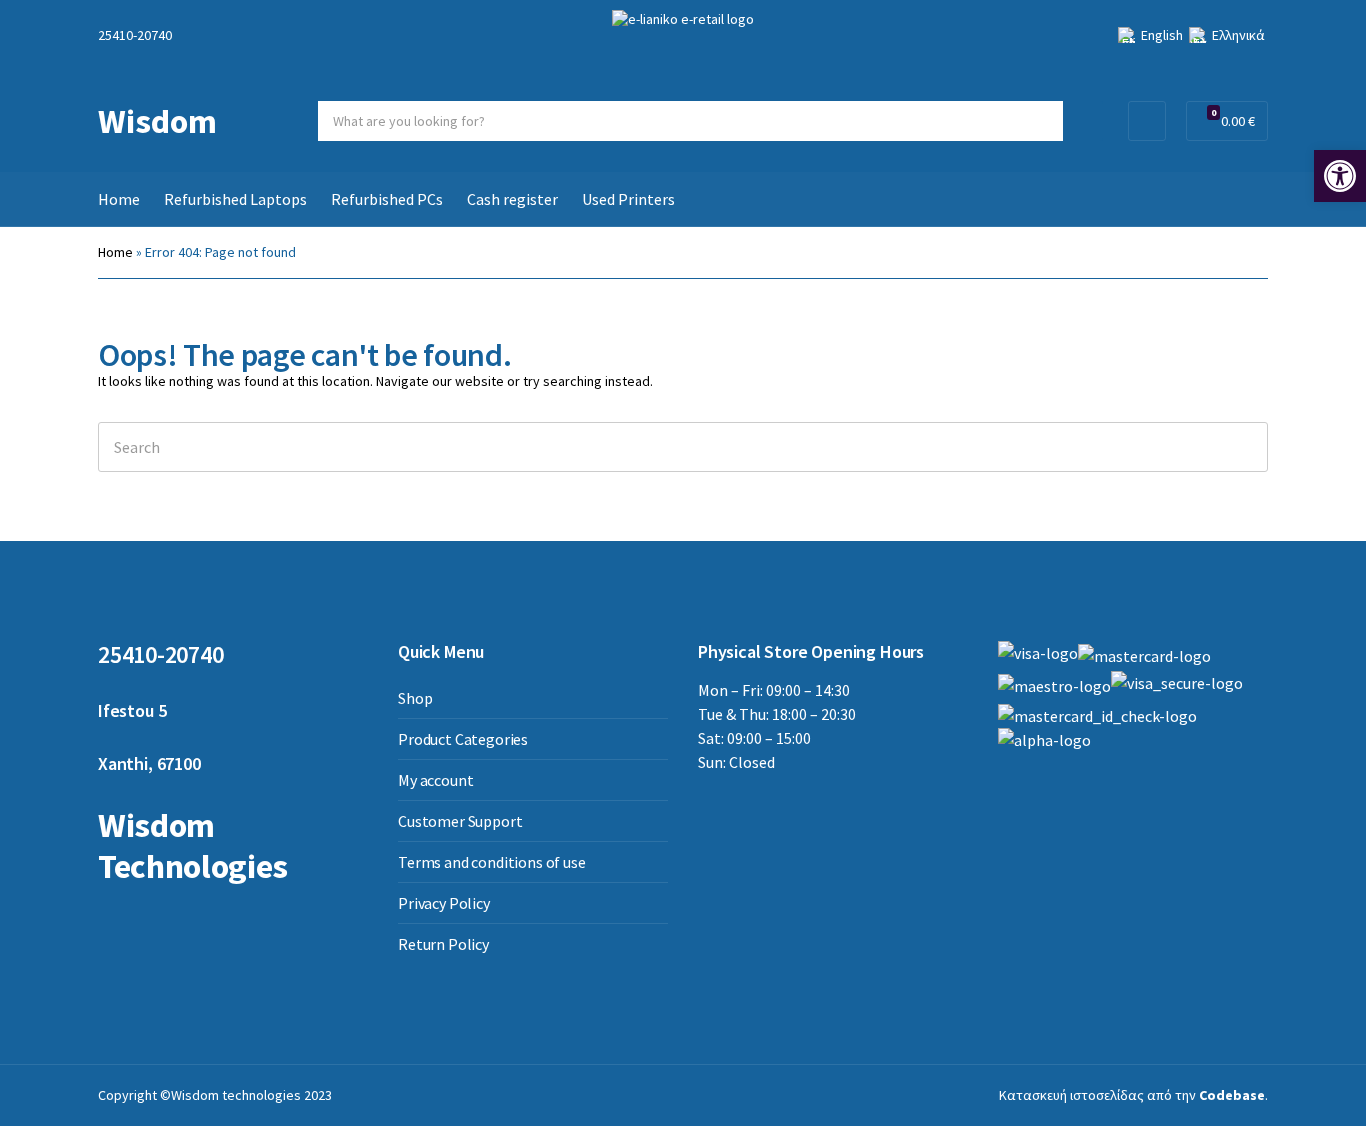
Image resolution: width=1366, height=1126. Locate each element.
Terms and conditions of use (492, 862)
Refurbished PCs (387, 199)
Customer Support (460, 821)
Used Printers (628, 199)
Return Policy (443, 944)
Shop (415, 698)
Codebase (1232, 1095)
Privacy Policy (444, 903)
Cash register (512, 199)
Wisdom (157, 121)
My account (435, 780)
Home (119, 199)
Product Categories (463, 739)
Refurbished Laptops (235, 199)
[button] (1340, 176)
